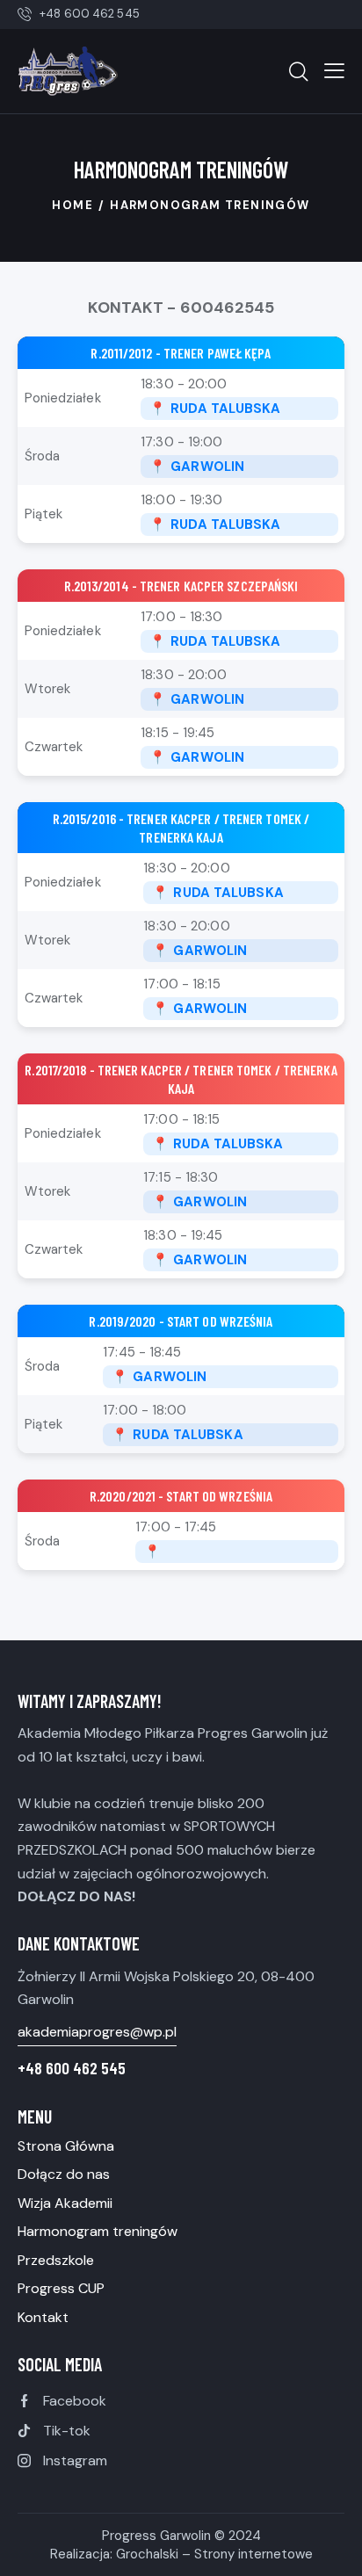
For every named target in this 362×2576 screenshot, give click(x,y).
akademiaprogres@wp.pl (97, 2032)
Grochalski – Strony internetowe (214, 2554)
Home (72, 205)
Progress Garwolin (156, 2536)
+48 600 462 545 (72, 2068)
